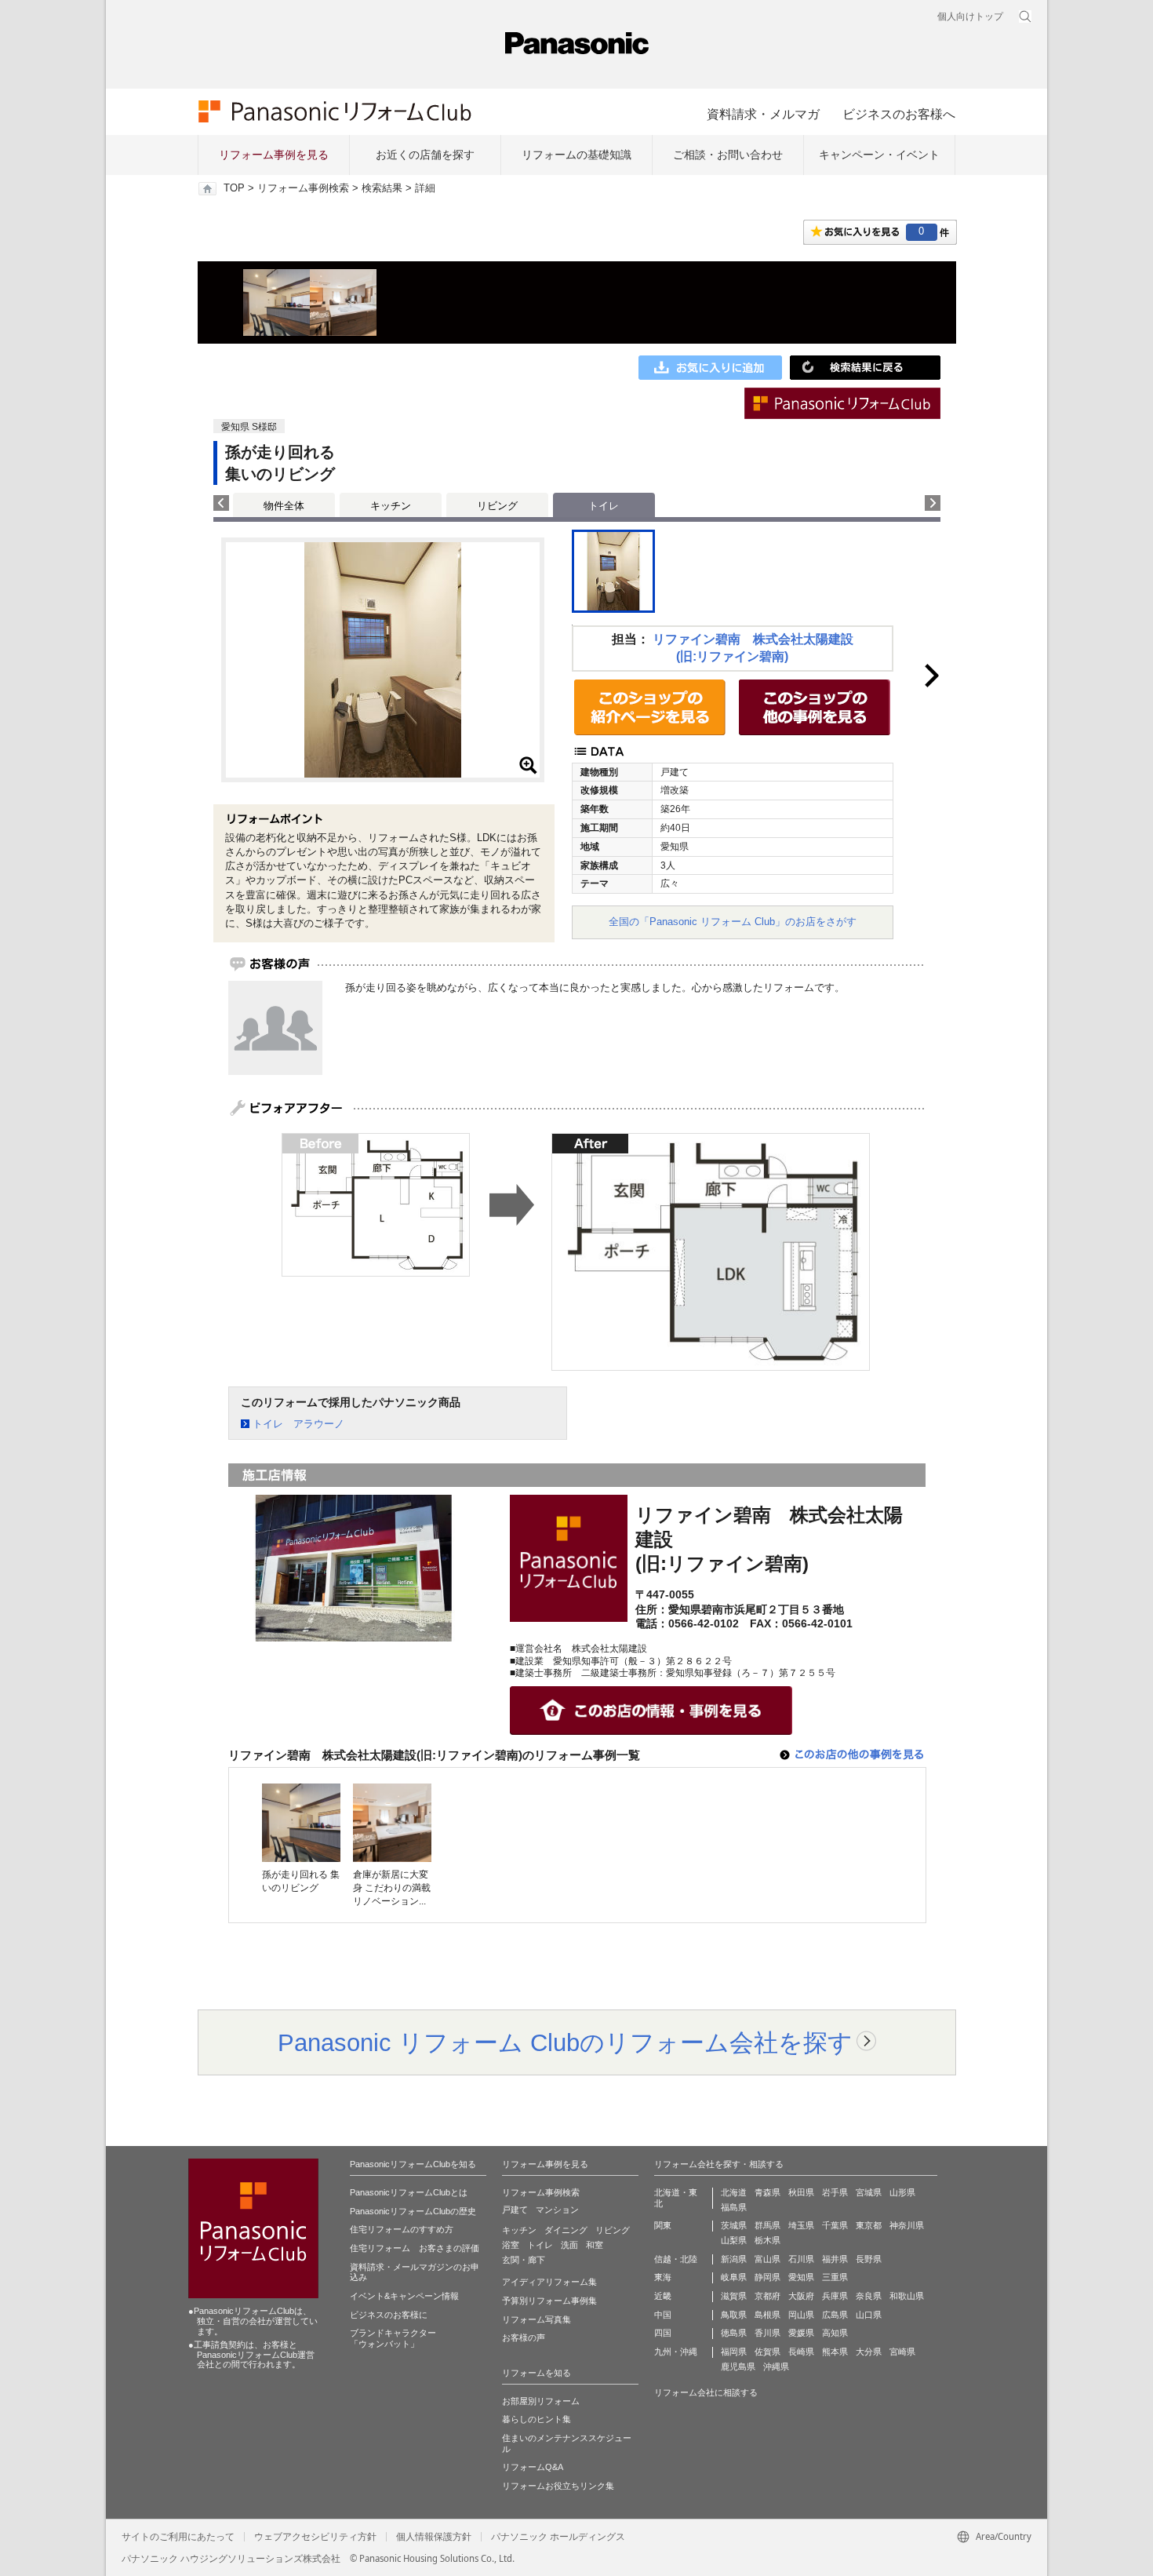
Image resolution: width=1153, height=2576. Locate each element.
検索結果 (382, 188)
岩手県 (835, 2192)
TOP (234, 188)
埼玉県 (801, 2225)
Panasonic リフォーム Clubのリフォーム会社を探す (565, 2042)
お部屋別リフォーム (541, 2401)
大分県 (869, 2352)
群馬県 (767, 2225)
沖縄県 (776, 2366)
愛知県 (801, 2277)
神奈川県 (907, 2225)
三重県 (835, 2277)
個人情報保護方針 (434, 2537)
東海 (663, 2277)
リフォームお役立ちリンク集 (558, 2486)
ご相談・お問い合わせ (728, 155)
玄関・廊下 (524, 2260)
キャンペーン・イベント (879, 155)
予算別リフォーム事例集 (549, 2301)
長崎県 (801, 2352)
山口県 (869, 2315)
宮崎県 (902, 2352)
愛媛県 (801, 2333)
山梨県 (734, 2240)
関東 (663, 2225)
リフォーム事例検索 (303, 188)
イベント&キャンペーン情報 (404, 2296)
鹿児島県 (738, 2366)
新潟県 (734, 2259)
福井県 (835, 2259)
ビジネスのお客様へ (899, 114)
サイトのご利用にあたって (178, 2537)
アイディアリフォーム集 (549, 2282)
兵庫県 (835, 2296)
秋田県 (801, 2192)
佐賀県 (767, 2352)
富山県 (767, 2259)
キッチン (391, 506)
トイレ (540, 2245)
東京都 (869, 2225)
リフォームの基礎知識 (576, 155)
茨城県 (734, 2225)
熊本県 (835, 2352)
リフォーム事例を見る (274, 155)
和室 (595, 2245)
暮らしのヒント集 (536, 2419)
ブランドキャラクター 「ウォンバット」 (393, 2338)
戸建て (515, 2210)
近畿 (663, 2296)
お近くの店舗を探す (425, 155)
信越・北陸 (676, 2259)
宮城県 (869, 2192)
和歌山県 (907, 2296)
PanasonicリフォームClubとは (409, 2192)
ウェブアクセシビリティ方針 (315, 2537)
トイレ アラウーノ (298, 1424)
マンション (557, 2210)
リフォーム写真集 (536, 2319)
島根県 (767, 2315)
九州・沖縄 (676, 2352)
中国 (663, 2315)
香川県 (767, 2333)
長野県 (869, 2259)
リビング (497, 506)
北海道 (734, 2192)
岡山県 (801, 2315)
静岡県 (767, 2277)
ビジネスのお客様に (389, 2315)
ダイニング (566, 2230)
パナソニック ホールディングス (558, 2537)
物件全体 (284, 506)
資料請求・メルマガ (763, 114)
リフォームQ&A (533, 2467)
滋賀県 (734, 2296)
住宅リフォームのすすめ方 (402, 2229)
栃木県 (767, 2240)
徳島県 (734, 2333)
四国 (663, 2333)
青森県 (767, 2192)
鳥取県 (734, 2315)
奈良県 (869, 2296)
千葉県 (835, 2225)
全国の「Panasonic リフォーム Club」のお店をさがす (733, 922)
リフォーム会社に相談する (706, 2392)
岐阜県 (734, 2277)
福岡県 (734, 2352)
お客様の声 (524, 2337)
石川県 (801, 2259)
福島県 (734, 2207)
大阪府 (801, 2296)
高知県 (835, 2333)
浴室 (511, 2245)
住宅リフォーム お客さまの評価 (415, 2248)
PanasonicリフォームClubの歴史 (413, 2211)
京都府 (767, 2296)
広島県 (835, 2315)
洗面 (569, 2245)
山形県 (902, 2192)
